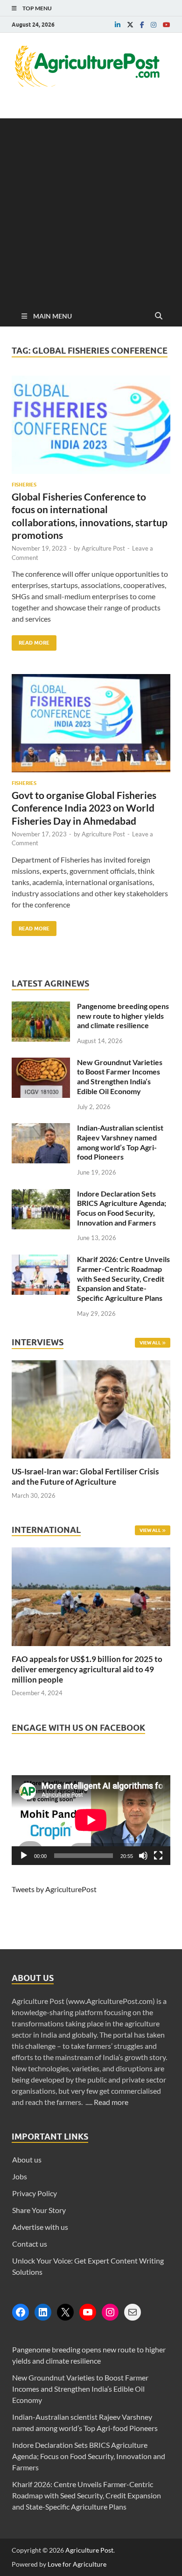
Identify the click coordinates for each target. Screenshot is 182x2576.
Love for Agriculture (77, 2564)
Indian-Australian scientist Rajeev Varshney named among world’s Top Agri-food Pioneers (120, 1142)
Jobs (20, 2176)
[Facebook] (21, 2312)
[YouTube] (88, 2312)
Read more (111, 2102)
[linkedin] (118, 25)
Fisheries (24, 485)
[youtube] (167, 25)
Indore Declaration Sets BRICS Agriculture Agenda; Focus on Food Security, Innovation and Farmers (122, 1208)
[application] (91, 1820)
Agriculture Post (103, 548)
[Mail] (133, 2312)
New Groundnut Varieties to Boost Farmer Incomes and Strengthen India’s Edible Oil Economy (120, 1077)
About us (27, 2159)
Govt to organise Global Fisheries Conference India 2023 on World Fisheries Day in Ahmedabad (84, 808)
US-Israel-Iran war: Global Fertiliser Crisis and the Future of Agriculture (85, 1477)
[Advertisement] (91, 210)
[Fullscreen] (158, 1856)
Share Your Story (39, 2210)
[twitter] (130, 25)
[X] (65, 2312)
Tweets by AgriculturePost (54, 1889)
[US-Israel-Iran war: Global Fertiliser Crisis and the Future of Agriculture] (91, 1461)
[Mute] (143, 1856)
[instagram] (154, 25)
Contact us (30, 2244)
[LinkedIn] (43, 2312)
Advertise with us (40, 2227)
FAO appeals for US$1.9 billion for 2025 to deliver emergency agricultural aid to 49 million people (87, 1669)
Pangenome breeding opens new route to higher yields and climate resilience (123, 1016)
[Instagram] (110, 2312)
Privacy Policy (35, 2193)
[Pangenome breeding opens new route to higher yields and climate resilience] (41, 1007)
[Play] (24, 1856)
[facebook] (142, 25)
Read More (31, 641)
